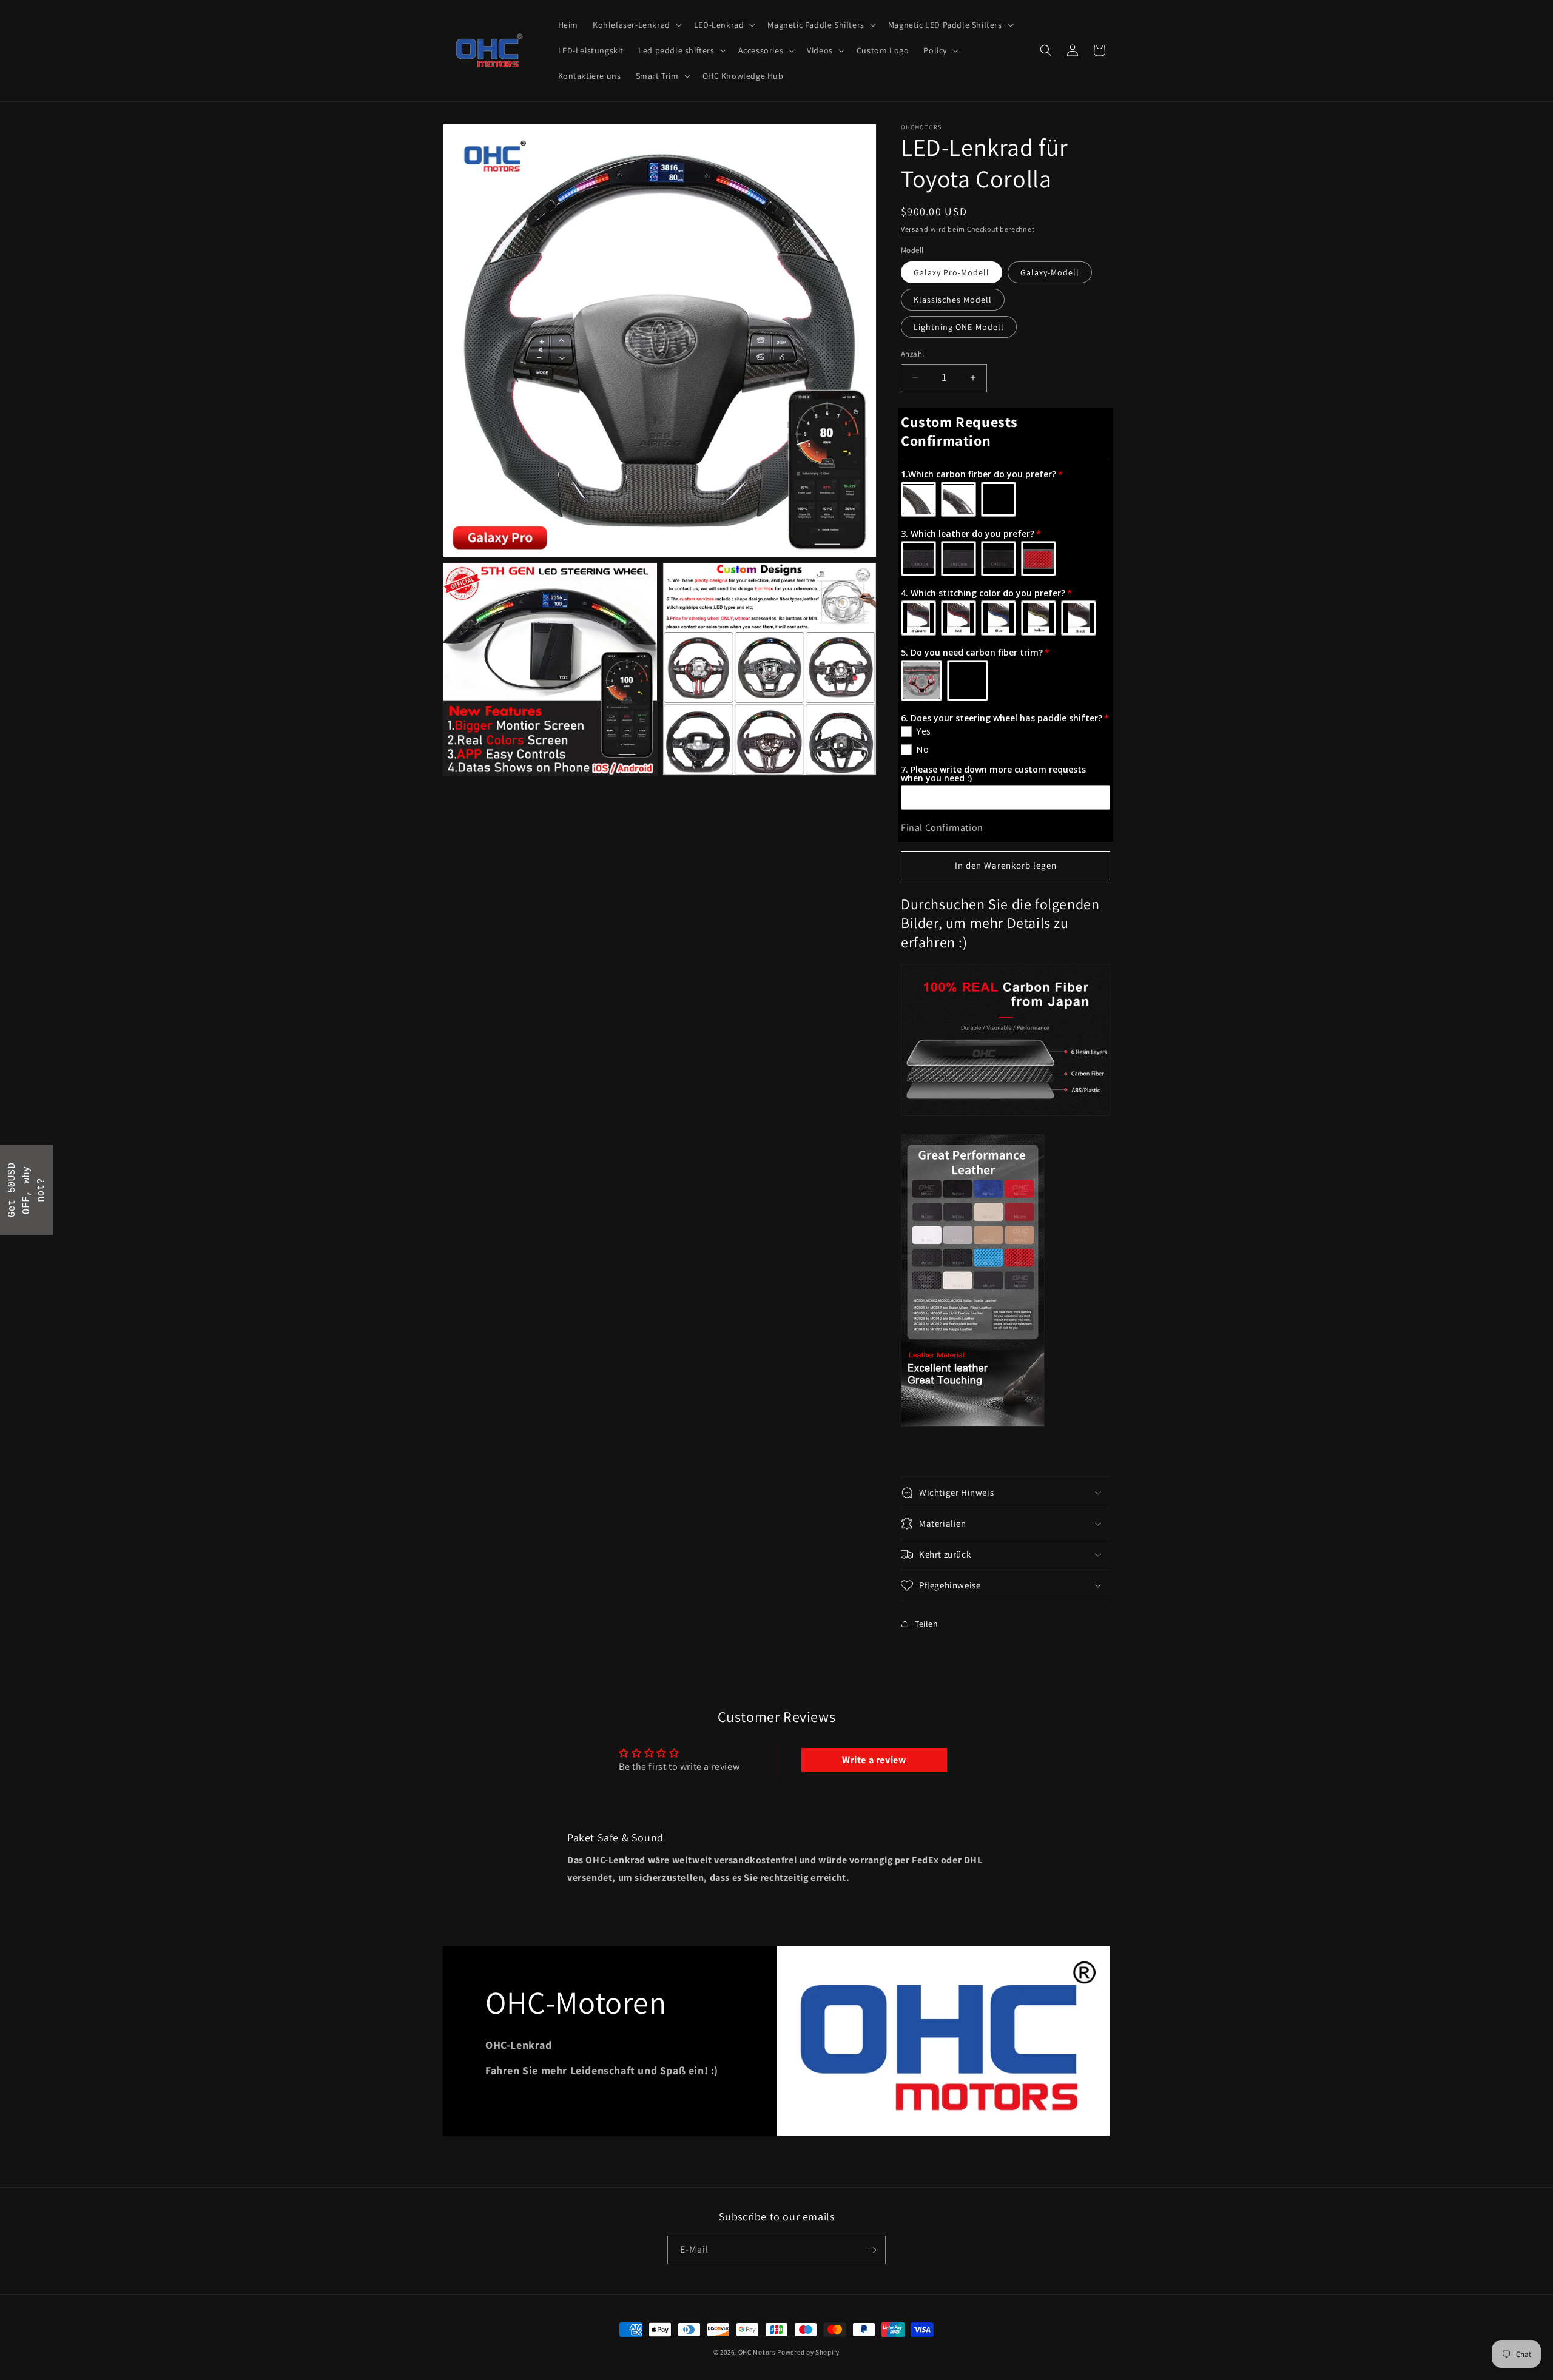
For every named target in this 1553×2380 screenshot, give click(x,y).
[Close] (934, 1092)
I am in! (861, 1220)
